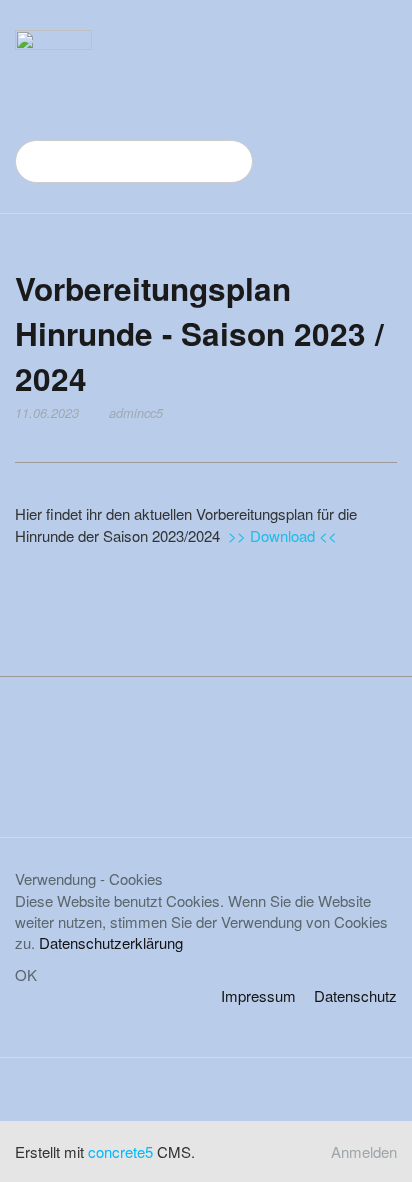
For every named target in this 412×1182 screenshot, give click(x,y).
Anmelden (364, 1151)
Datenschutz (355, 995)
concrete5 (120, 1151)
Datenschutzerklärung (111, 942)
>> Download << (282, 535)
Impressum (258, 995)
